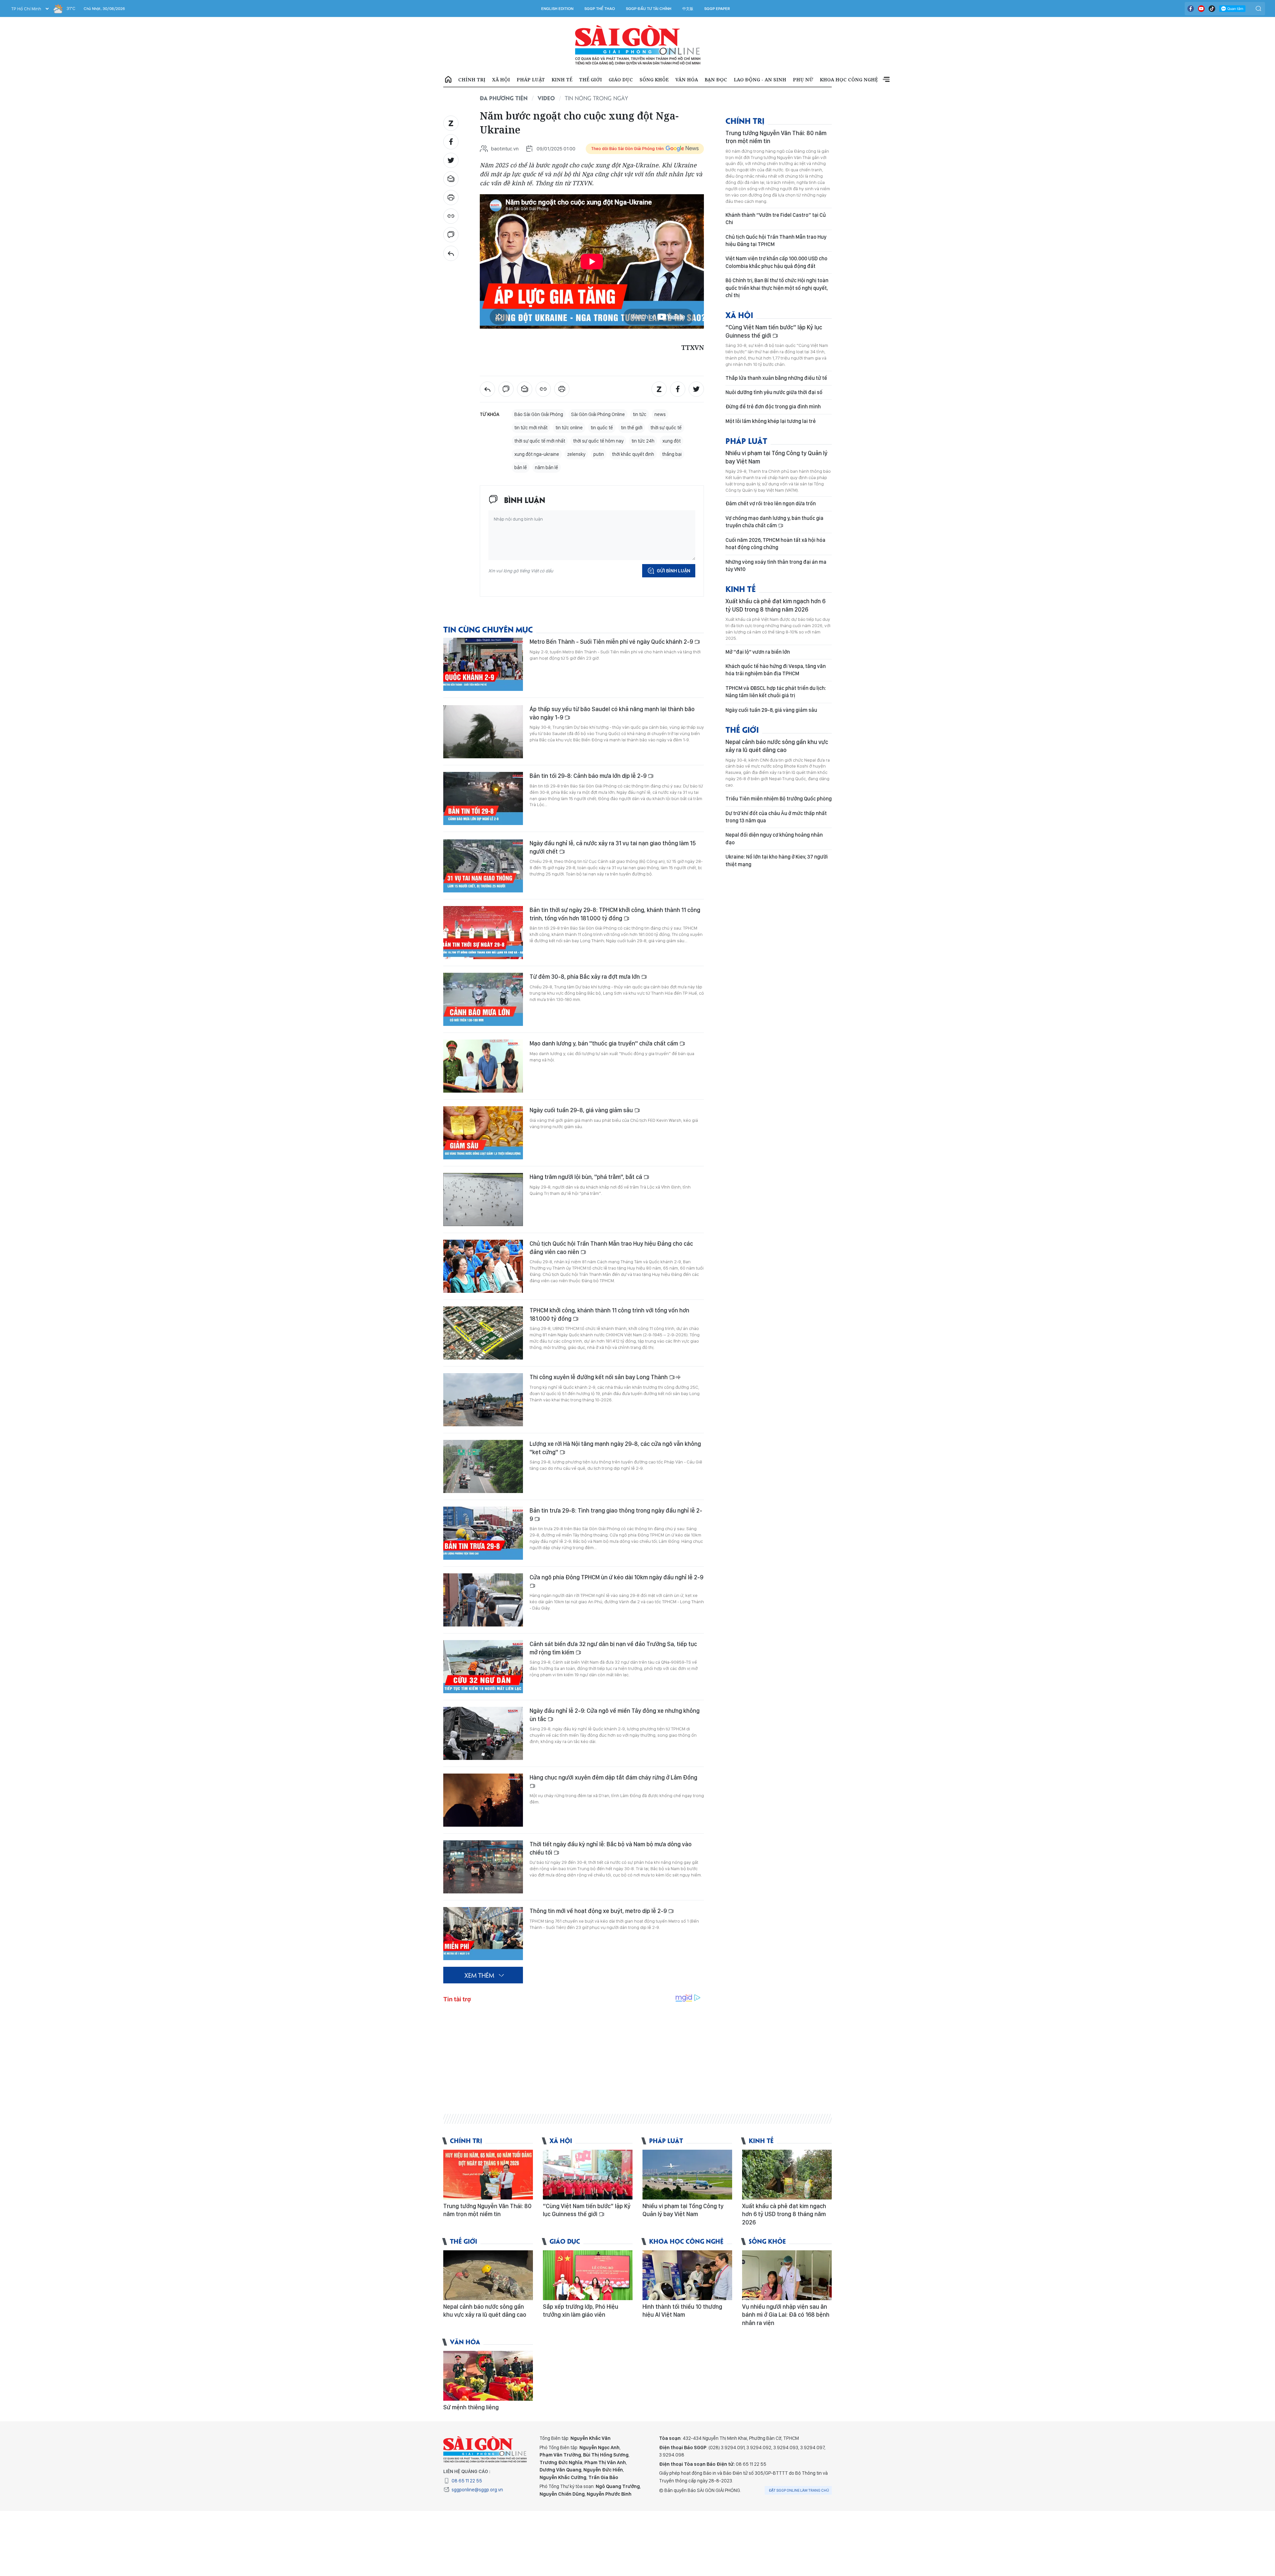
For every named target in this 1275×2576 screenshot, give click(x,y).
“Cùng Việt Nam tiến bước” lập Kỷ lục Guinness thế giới (774, 331)
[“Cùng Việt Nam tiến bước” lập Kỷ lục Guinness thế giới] (588, 2175)
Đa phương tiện (504, 98)
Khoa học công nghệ (849, 80)
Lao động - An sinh (760, 80)
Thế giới (591, 80)
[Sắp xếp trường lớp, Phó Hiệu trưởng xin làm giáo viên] (588, 2275)
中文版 (688, 9)
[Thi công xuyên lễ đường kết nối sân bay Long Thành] (483, 1400)
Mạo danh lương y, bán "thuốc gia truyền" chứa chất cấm (604, 1043)
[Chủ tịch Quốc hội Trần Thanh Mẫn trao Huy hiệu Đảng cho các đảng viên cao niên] (483, 1266)
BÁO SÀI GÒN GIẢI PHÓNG (638, 45)
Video (546, 98)
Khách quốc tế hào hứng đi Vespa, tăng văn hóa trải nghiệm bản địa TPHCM (776, 670)
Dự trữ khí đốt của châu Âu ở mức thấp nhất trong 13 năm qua (776, 817)
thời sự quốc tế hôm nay (598, 441)
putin (599, 454)
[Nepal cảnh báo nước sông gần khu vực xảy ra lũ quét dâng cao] (488, 2275)
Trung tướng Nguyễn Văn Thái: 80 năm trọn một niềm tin (776, 137)
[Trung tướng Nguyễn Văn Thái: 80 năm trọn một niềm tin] (488, 2175)
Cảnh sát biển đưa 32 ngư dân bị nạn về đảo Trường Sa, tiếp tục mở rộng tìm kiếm (613, 1648)
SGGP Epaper (717, 9)
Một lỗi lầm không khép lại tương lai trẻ (771, 421)
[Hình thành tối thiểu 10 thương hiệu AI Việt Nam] (687, 2275)
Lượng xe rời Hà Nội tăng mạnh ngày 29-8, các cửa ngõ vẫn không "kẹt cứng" (615, 1448)
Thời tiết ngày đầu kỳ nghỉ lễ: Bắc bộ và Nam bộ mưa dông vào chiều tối (611, 1848)
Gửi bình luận (674, 571)
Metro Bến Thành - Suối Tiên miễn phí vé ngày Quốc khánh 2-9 (612, 642)
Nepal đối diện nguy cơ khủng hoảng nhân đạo (774, 838)
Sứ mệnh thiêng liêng (471, 2407)
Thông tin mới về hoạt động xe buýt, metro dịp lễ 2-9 (599, 1911)
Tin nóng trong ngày (596, 98)
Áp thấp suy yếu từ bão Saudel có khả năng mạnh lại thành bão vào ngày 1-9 (612, 713)
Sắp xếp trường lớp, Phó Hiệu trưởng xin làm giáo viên (581, 2311)
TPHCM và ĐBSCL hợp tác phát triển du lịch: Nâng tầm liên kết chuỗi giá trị (776, 692)
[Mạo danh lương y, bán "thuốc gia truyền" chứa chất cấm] (483, 1066)
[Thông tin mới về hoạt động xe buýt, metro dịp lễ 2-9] (483, 1934)
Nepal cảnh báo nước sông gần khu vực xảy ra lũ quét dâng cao (777, 746)
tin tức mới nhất (531, 428)
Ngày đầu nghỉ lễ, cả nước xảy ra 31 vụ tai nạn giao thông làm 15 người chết (613, 847)
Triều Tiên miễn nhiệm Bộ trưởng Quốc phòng (779, 799)
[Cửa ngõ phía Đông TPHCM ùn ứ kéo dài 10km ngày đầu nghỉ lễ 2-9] (483, 1600)
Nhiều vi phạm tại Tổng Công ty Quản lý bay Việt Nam (776, 457)
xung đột (672, 441)
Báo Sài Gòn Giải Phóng (539, 414)
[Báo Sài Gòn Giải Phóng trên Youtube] (1201, 9)
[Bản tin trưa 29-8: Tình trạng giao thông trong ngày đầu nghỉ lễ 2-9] (483, 1533)
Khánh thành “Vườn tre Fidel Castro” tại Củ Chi (776, 219)
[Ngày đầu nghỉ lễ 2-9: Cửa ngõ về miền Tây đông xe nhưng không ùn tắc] (483, 1733)
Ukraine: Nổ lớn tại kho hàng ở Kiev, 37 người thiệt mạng (777, 860)
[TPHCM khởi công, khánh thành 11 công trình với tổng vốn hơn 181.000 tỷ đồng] (483, 1333)
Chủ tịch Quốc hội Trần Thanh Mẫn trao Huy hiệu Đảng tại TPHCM (776, 241)
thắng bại (672, 454)
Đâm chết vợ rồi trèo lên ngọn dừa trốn (771, 503)
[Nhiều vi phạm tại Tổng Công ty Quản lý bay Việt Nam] (687, 2175)
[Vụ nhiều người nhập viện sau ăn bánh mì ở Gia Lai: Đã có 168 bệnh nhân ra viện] (787, 2275)
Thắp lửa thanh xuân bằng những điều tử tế (776, 378)
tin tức (640, 414)
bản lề (521, 467)
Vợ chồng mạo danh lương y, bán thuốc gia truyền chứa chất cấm (774, 522)
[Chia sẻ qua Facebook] (451, 142)
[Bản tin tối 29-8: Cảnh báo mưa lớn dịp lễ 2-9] (483, 798)
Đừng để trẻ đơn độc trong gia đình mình (773, 407)
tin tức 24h (643, 441)
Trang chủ (448, 80)
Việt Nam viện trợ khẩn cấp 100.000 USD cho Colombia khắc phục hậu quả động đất (776, 262)
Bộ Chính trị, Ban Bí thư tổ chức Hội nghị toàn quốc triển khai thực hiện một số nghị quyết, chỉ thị (777, 288)
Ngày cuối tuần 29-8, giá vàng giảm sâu (582, 1110)
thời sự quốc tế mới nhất (540, 441)
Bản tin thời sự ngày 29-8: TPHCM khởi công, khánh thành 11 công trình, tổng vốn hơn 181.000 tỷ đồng (615, 914)
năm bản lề (547, 467)
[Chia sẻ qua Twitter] (451, 160)
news (660, 414)
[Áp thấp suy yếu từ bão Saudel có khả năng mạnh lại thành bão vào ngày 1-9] (483, 732)
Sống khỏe (654, 80)
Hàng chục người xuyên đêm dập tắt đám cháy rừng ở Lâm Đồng (613, 1777)
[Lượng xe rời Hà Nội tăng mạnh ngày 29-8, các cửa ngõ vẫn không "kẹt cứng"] (483, 1466)
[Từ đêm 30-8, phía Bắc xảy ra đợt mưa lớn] (483, 999)
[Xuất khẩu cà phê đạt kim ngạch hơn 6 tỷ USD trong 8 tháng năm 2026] (787, 2175)
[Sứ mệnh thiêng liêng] (488, 2376)
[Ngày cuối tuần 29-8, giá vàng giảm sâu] (483, 1133)
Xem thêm (886, 80)
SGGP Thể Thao (600, 9)
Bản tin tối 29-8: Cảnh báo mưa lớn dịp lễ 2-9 (589, 776)
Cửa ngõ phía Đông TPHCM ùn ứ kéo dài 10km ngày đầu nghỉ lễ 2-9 (616, 1577)
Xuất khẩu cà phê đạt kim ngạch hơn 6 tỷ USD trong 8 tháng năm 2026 (775, 605)
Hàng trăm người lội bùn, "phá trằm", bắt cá (587, 1177)
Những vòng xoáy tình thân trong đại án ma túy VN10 (776, 566)
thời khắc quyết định (633, 454)
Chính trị (472, 80)
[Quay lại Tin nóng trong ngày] (451, 253)
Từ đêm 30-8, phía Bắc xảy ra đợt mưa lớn (585, 977)
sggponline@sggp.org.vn (477, 2490)
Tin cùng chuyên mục (488, 629)
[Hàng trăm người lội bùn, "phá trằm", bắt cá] (483, 1200)
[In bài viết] (451, 198)
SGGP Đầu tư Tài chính (649, 9)
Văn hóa (687, 80)
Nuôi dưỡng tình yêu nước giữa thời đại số (774, 392)
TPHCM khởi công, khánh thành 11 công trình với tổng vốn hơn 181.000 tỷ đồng (609, 1314)
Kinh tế (562, 80)
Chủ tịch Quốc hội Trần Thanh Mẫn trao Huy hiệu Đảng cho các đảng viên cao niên (611, 1247)
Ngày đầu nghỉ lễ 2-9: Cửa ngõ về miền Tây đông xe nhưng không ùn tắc (615, 1715)
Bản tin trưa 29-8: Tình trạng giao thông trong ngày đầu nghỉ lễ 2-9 (616, 1514)
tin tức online (569, 428)
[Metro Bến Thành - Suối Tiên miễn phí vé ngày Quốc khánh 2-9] (483, 664)
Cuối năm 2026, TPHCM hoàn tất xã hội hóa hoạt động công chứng (775, 544)
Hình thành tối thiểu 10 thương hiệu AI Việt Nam (682, 2311)
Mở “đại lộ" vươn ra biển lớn (758, 652)
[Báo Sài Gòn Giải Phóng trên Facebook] (1191, 9)
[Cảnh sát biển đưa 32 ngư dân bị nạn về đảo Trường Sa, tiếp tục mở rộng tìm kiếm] (483, 1667)
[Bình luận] (451, 235)
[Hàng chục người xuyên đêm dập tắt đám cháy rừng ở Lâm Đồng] (483, 1800)
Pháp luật (531, 80)
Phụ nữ (803, 80)
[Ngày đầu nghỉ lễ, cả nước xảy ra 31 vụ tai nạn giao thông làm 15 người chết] (483, 866)
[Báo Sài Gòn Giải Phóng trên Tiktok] (1212, 9)
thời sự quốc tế (666, 428)
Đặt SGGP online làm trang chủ (799, 2490)
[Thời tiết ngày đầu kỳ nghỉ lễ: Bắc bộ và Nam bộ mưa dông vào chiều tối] (483, 1867)
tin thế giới (632, 428)
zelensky (576, 454)
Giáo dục (621, 80)
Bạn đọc (716, 80)
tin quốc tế (602, 428)
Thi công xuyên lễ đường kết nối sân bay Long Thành (599, 1377)
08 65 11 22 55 (467, 2481)
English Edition (557, 9)
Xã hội (501, 80)
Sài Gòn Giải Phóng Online (598, 414)
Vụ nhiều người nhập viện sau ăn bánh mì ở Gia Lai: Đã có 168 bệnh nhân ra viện (786, 2315)
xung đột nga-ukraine (537, 454)
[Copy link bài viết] (451, 216)
